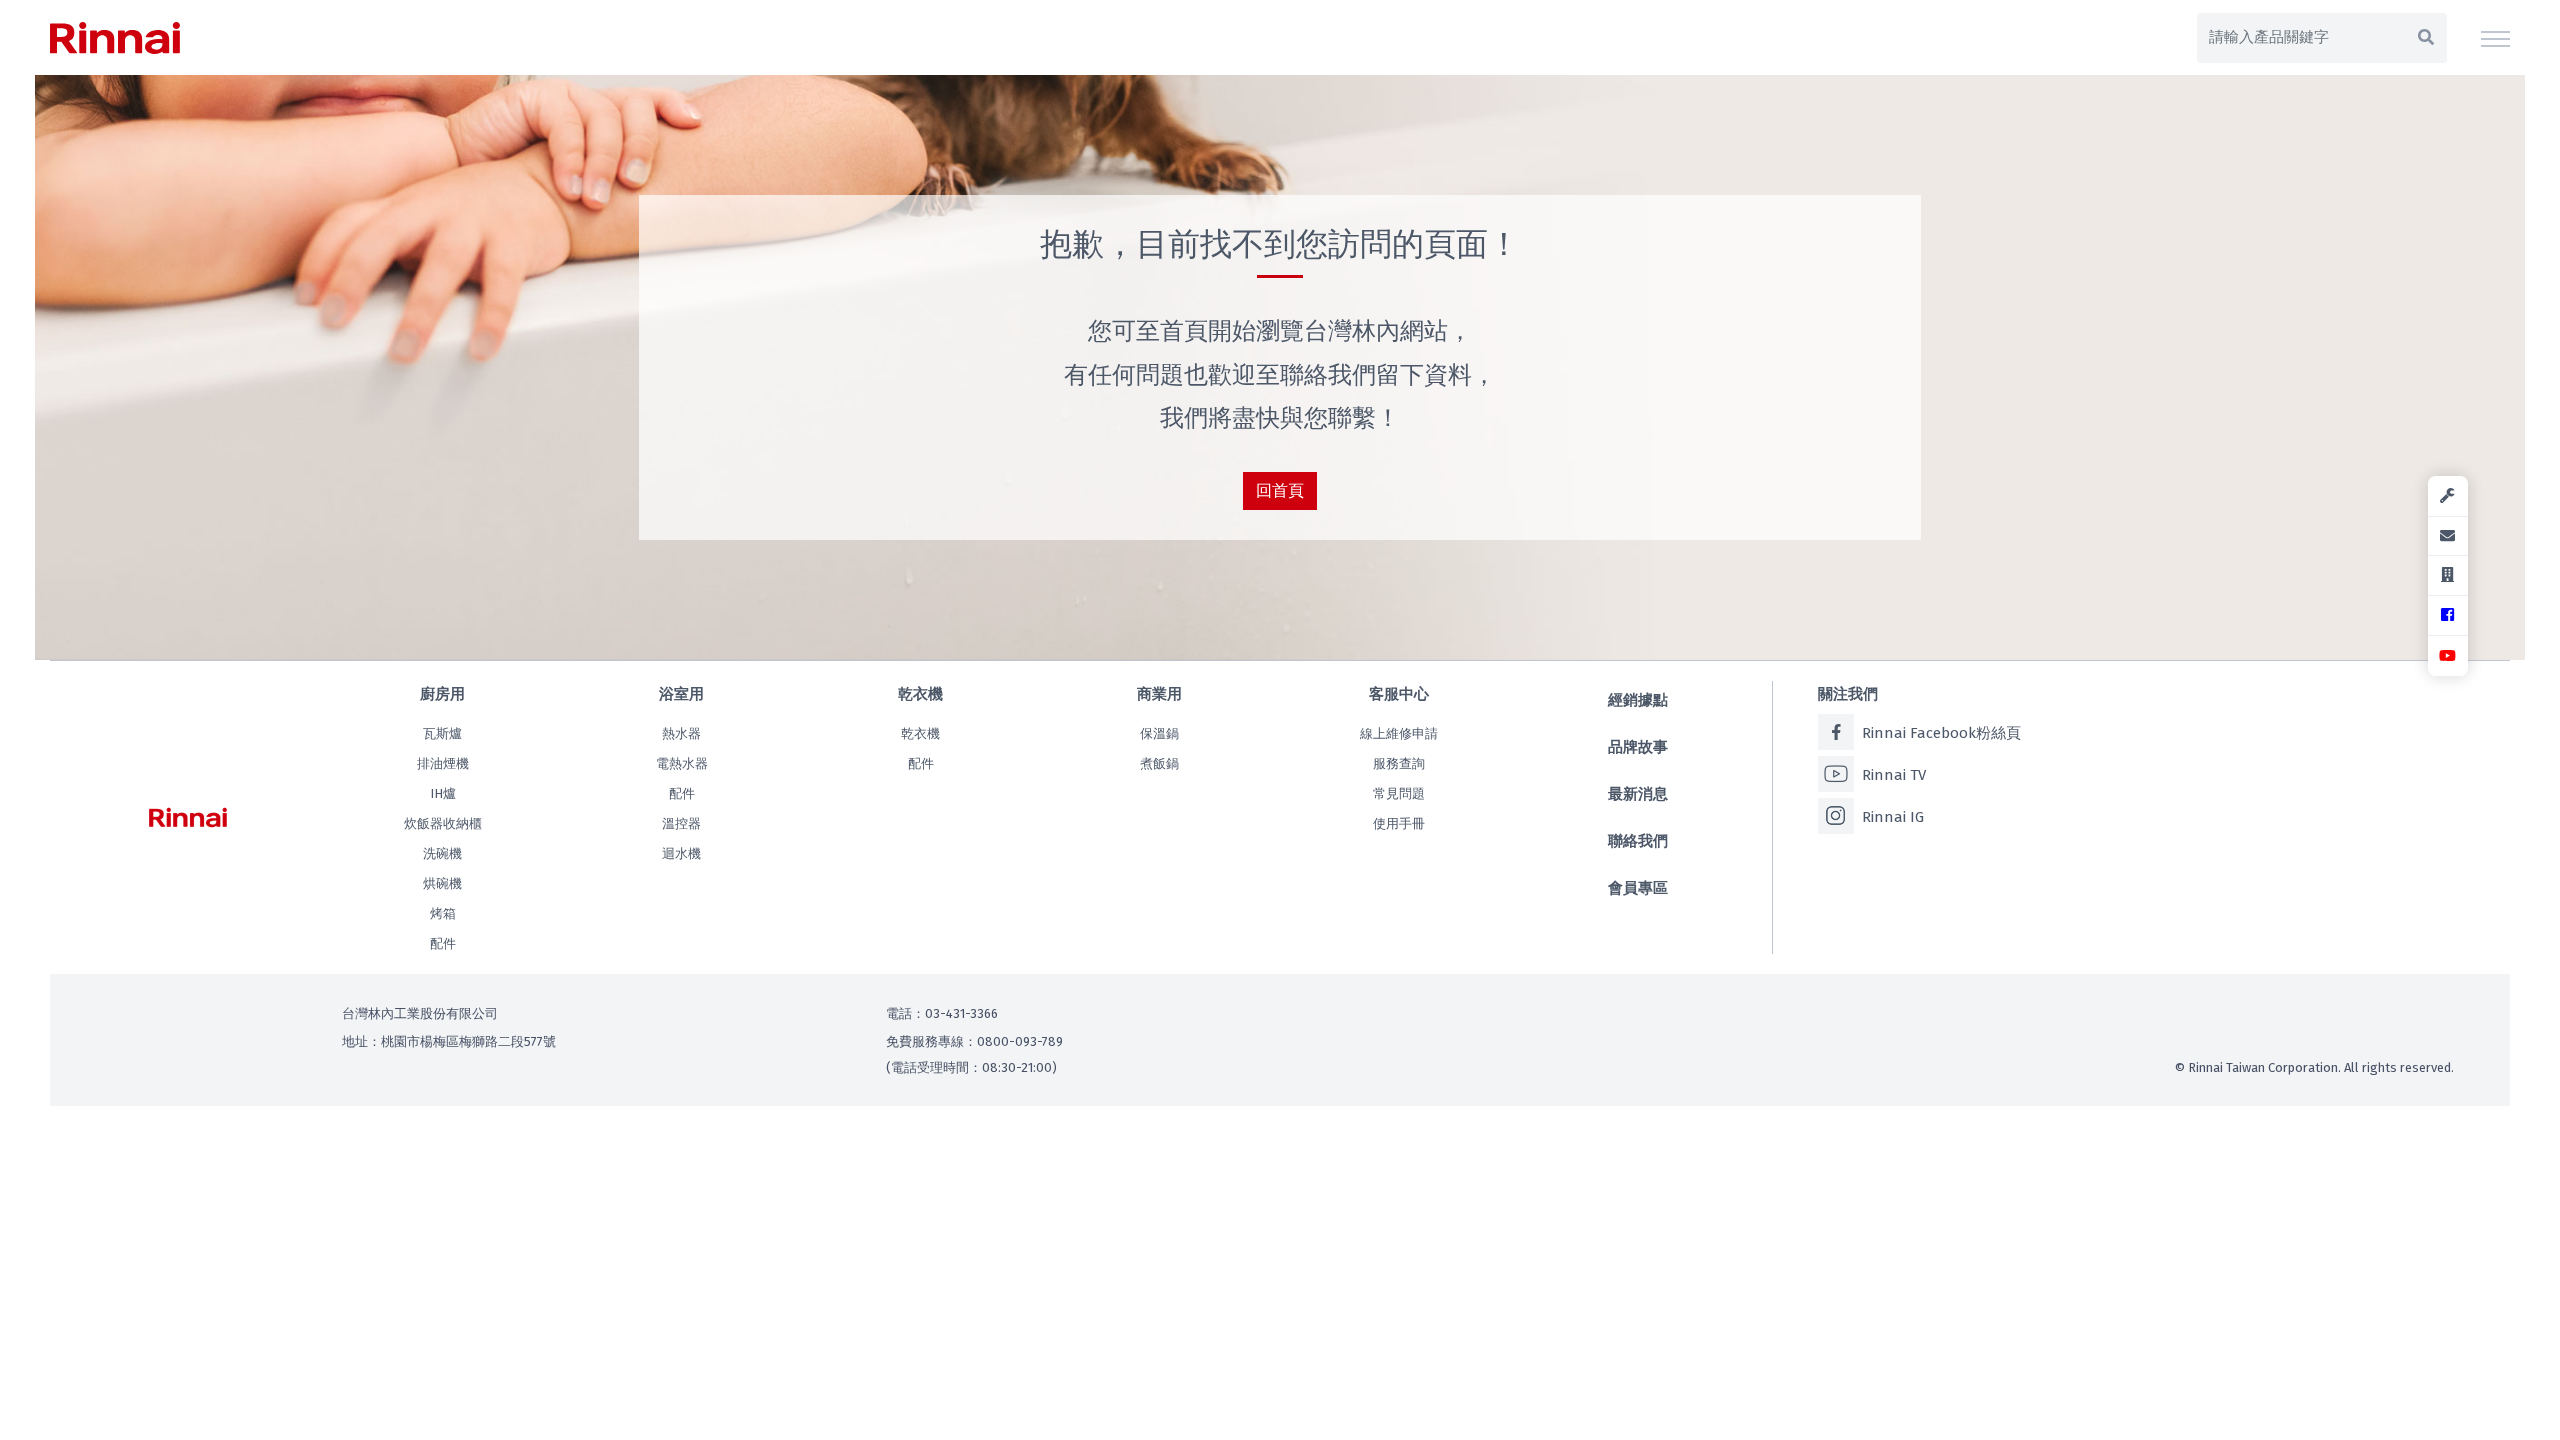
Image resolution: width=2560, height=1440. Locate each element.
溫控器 (681, 823)
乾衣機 (920, 694)
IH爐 (443, 793)
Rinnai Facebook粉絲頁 (1941, 733)
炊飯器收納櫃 (443, 823)
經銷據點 (1638, 700)
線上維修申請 (1399, 733)
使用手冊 (1399, 823)
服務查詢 (1399, 763)
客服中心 (1399, 694)
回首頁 (1280, 490)
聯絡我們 (1638, 841)
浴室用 (681, 694)
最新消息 (1638, 794)
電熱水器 (682, 763)
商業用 (1159, 694)
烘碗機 (442, 883)
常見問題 (1399, 793)
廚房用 (442, 694)
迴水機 (681, 853)
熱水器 (681, 733)
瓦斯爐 (442, 733)
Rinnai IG (1893, 817)
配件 (443, 943)
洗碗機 (442, 853)
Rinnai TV (1894, 775)
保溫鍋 (1159, 733)
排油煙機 (443, 763)
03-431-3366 (961, 1013)
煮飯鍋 (1159, 763)
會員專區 (1638, 888)
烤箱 (443, 913)
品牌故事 (1638, 747)
